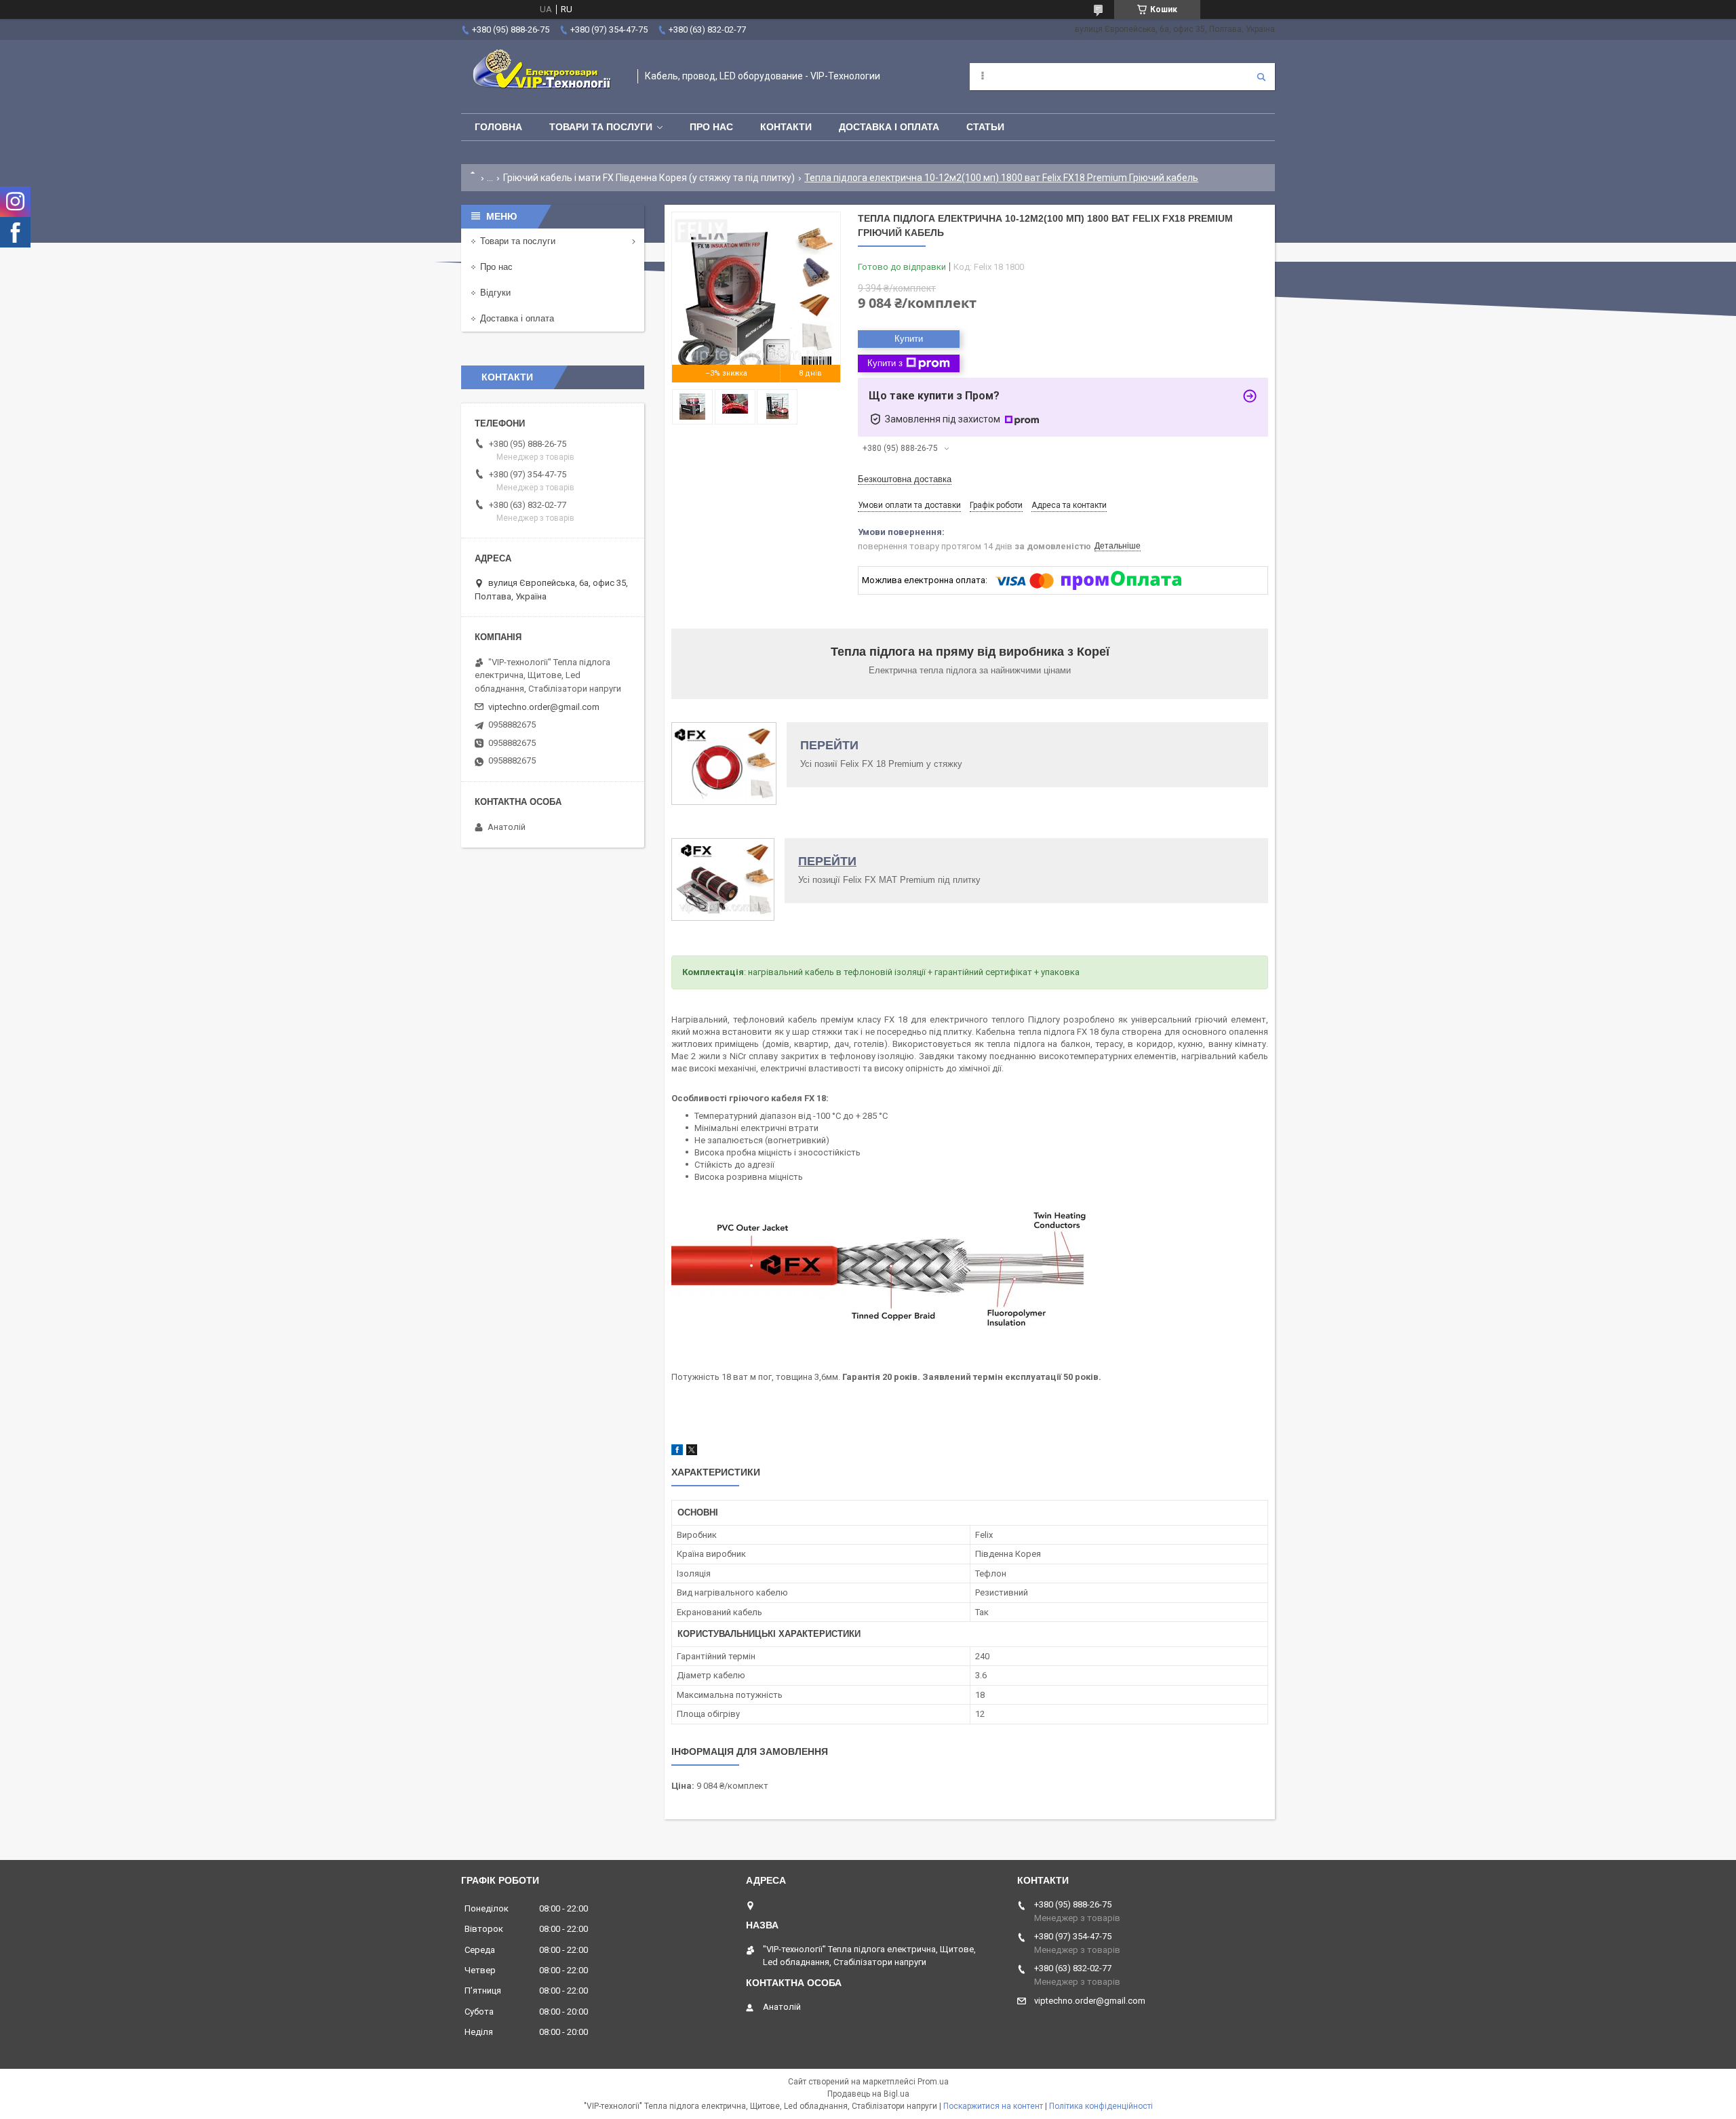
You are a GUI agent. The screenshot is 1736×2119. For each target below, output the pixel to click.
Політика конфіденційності (1101, 2106)
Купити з (885, 363)
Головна (498, 127)
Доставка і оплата (889, 127)
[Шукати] (1261, 77)
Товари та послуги (601, 127)
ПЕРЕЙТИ (829, 745)
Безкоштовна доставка (905, 479)
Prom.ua (933, 2082)
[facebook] (677, 1452)
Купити (909, 339)
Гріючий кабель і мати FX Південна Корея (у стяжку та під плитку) (649, 178)
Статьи (985, 127)
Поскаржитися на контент (993, 2106)
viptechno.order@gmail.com (544, 707)
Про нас (711, 127)
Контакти (786, 127)
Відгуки (495, 293)
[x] (692, 1452)
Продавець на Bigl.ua (868, 2094)
